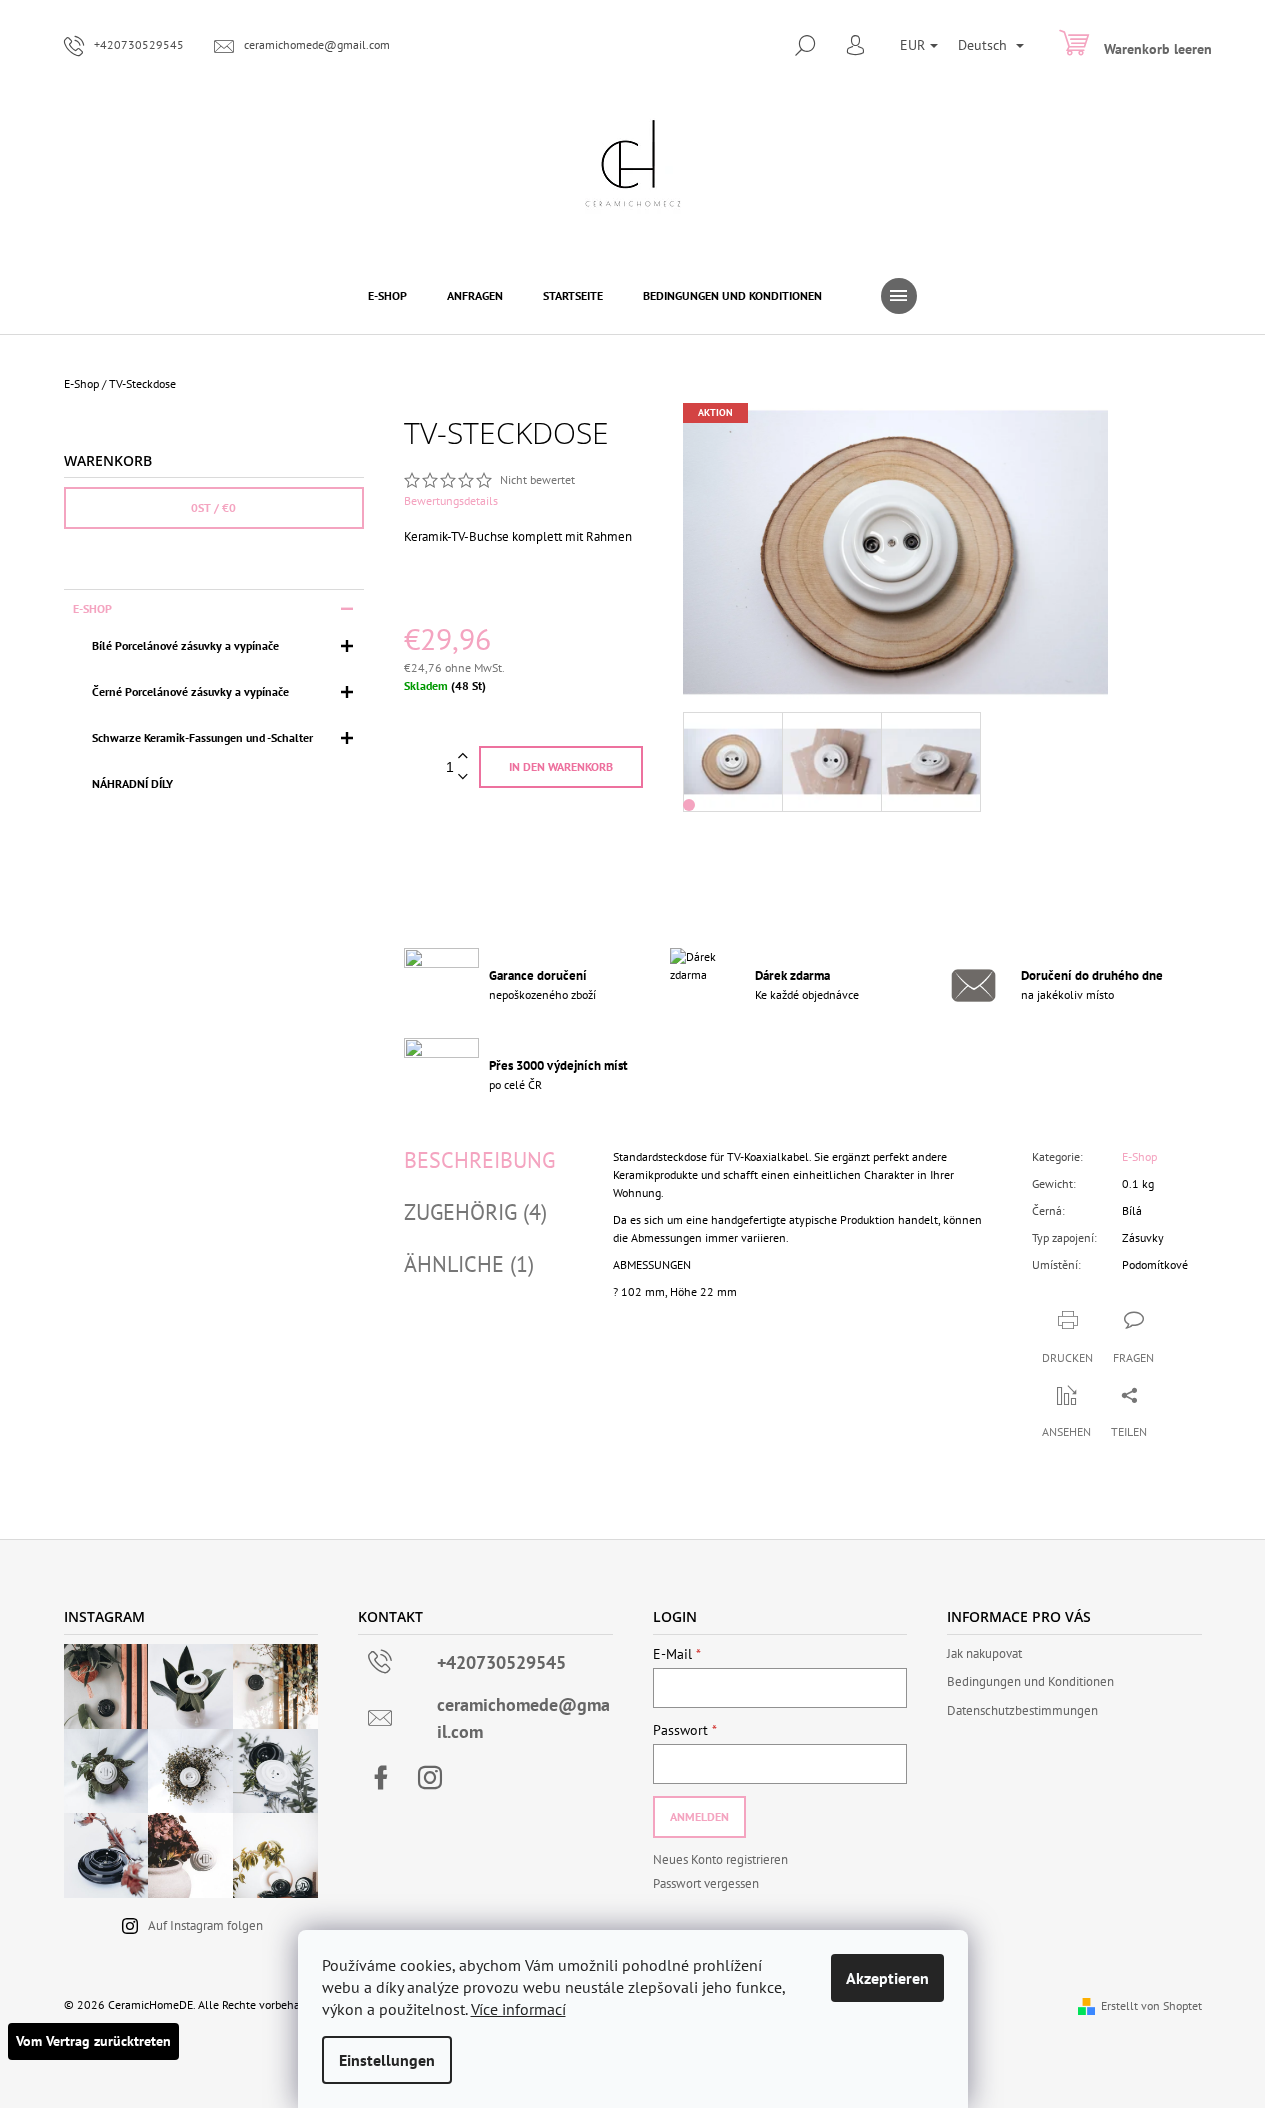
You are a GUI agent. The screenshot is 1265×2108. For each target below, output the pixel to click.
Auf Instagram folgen (205, 1925)
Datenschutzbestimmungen (1022, 1710)
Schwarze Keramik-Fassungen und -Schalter (202, 737)
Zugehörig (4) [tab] (475, 1212)
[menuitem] (387, 296)
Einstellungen (387, 2060)
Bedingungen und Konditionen (1030, 1681)
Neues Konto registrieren (720, 1859)
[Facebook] (381, 1778)
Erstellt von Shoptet (1151, 2005)
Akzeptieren (887, 1978)
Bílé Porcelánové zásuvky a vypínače (185, 645)
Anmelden (699, 1816)
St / (213, 507)
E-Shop (92, 608)
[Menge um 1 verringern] (463, 777)
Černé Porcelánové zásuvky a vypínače (190, 691)
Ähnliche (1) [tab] (469, 1264)
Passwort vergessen (706, 1883)
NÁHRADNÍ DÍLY (132, 783)
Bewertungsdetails (451, 500)
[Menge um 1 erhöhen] (463, 756)
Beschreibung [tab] (479, 1160)
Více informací (518, 2009)
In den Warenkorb (561, 766)
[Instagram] (430, 1778)
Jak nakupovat (984, 1653)
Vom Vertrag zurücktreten (93, 2041)
